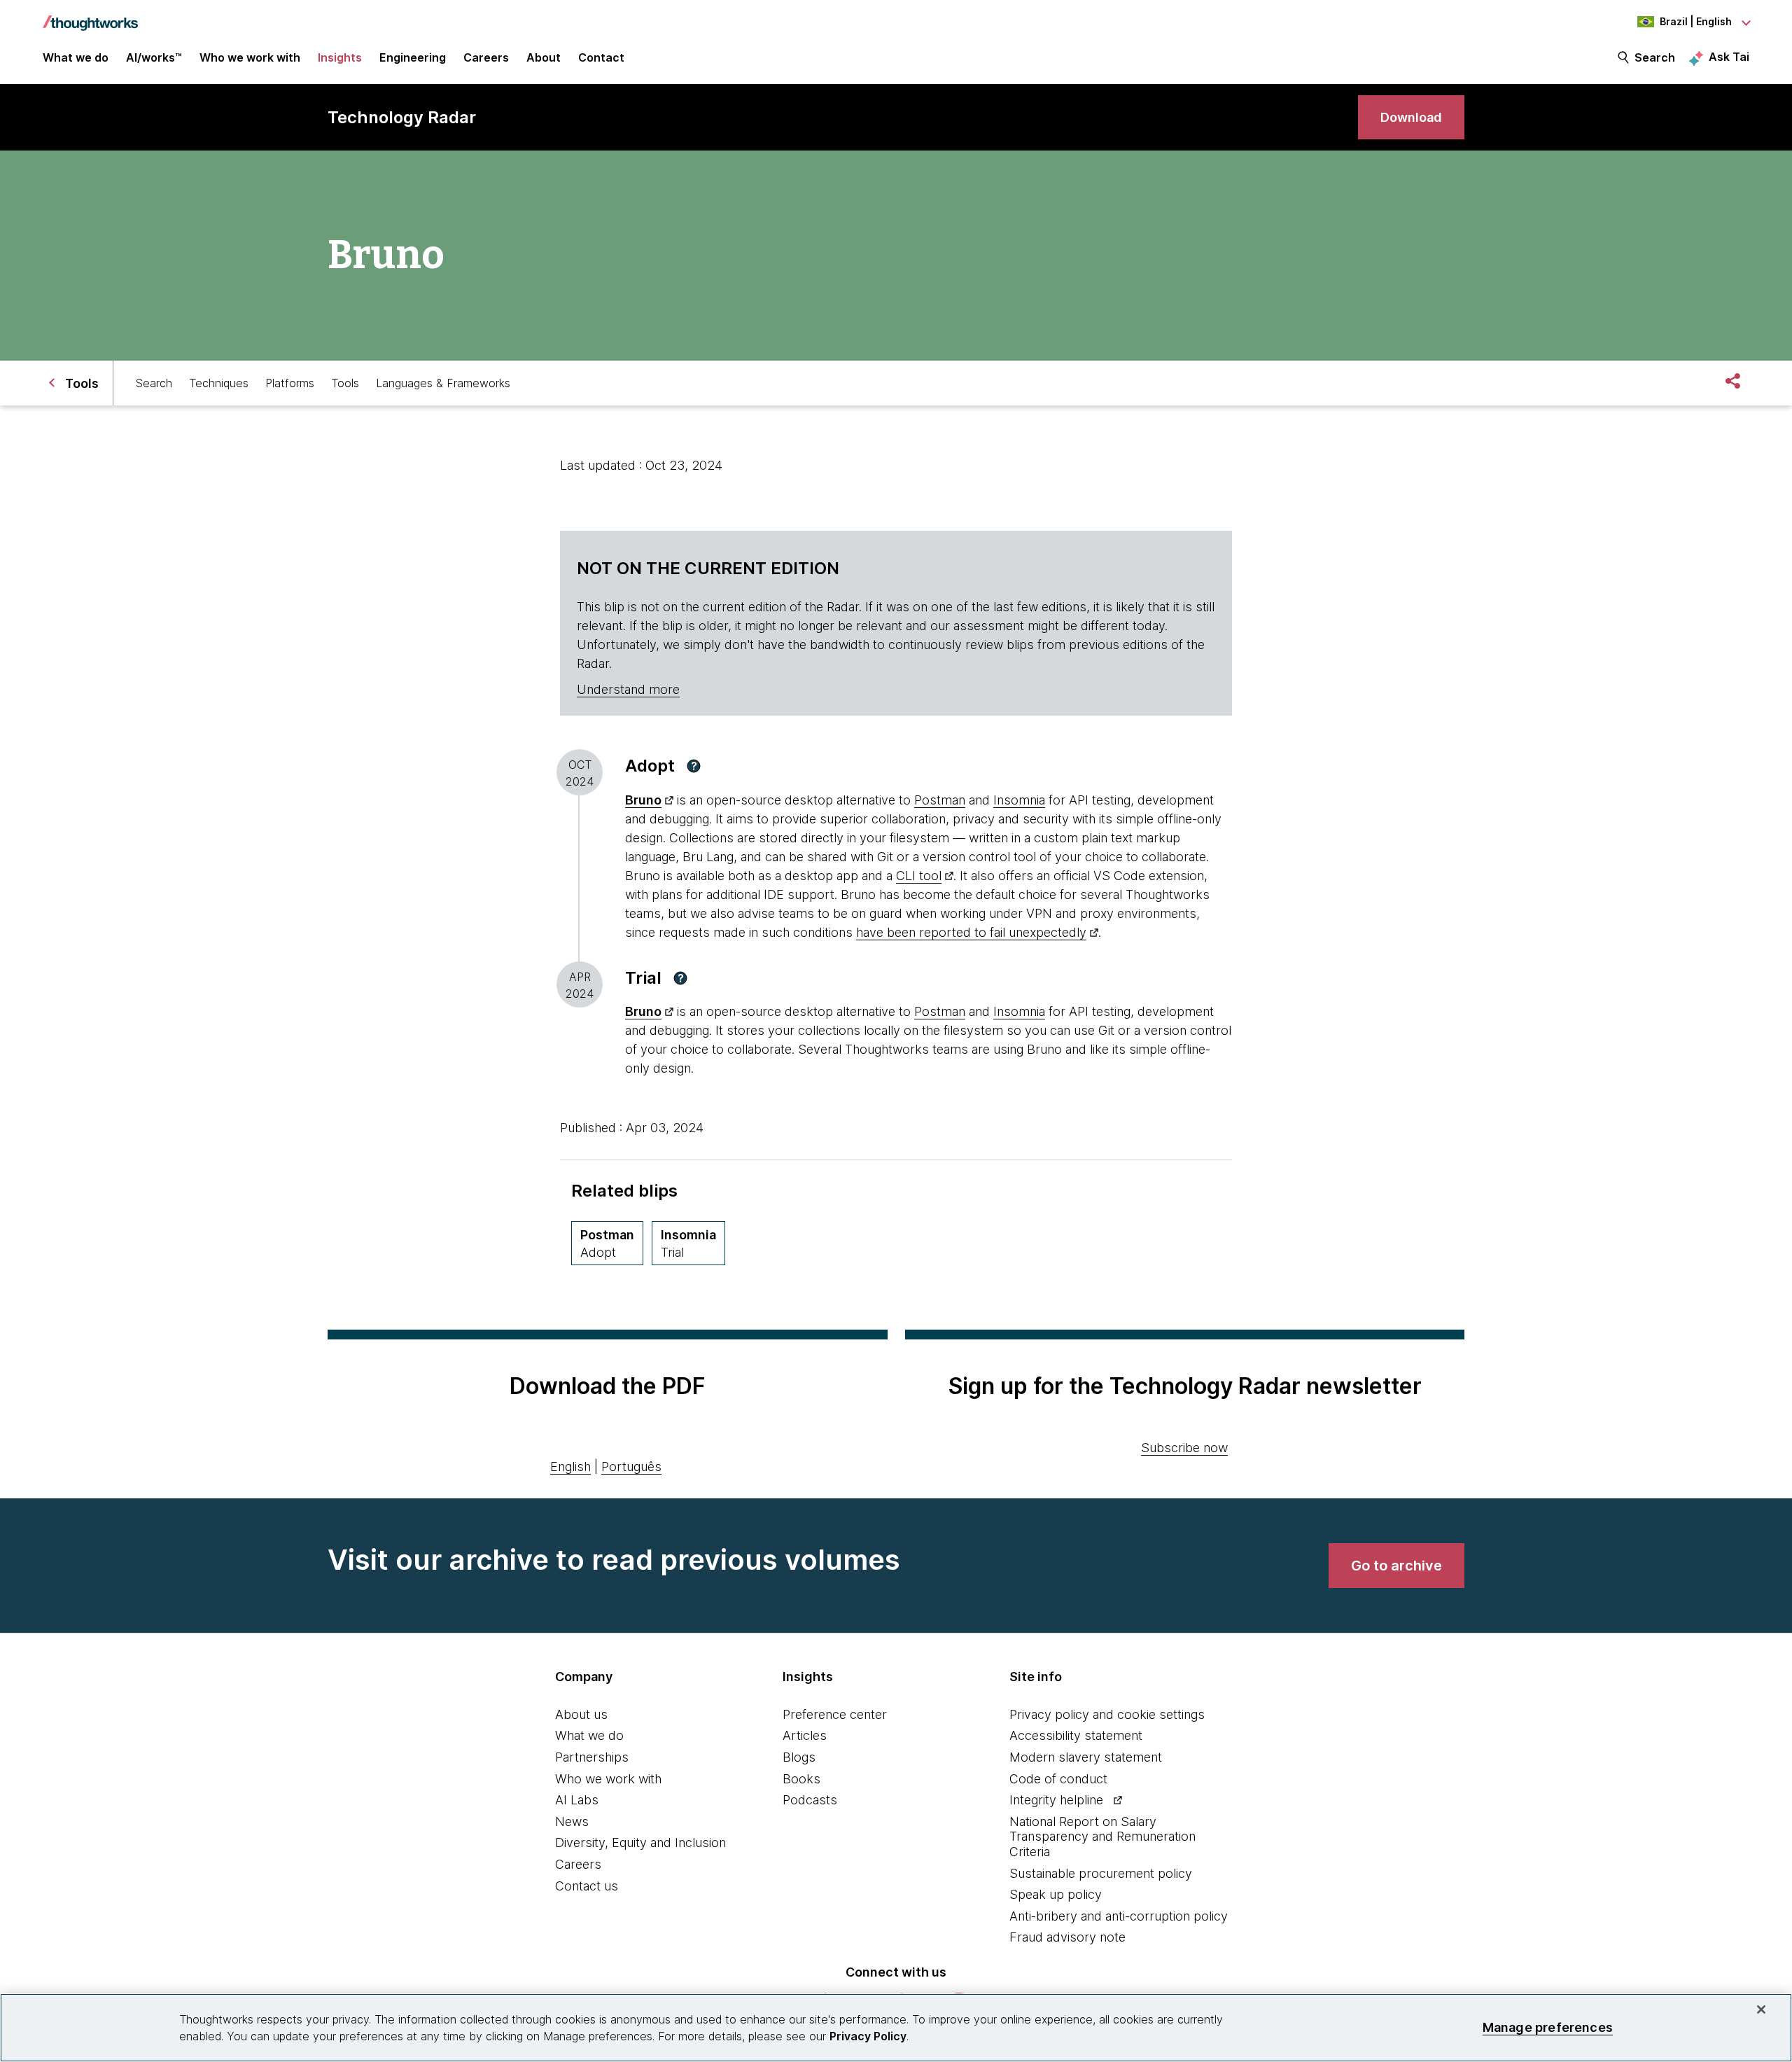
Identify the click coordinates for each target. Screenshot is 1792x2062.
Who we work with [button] (250, 57)
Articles (805, 1735)
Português (631, 1467)
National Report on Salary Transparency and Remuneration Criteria (1102, 1837)
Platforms (290, 383)
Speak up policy (1056, 1894)
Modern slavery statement (1086, 1757)
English (570, 1467)
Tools (345, 383)
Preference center (835, 1714)
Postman (940, 800)
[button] (694, 766)
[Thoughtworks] (90, 16)
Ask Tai (1729, 57)
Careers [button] (486, 57)
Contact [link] (601, 57)
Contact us (587, 1886)
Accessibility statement (1076, 1735)
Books (801, 1779)
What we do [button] (76, 57)
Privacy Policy (868, 2036)
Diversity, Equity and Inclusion (640, 1842)
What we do (589, 1735)
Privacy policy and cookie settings (1107, 1714)
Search (1655, 57)
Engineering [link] (413, 57)
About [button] (544, 57)
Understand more (628, 689)
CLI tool (919, 876)
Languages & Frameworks (443, 383)
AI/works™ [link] (154, 57)
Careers (578, 1864)
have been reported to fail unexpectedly (971, 932)
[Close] (1761, 2009)
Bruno (643, 800)
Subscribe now (1184, 1448)
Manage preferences (1548, 2027)
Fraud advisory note (1067, 1937)
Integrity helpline (1056, 1800)
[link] (1411, 117)
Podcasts (810, 1800)
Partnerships (592, 1757)
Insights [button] (340, 57)
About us (581, 1714)
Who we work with (608, 1779)
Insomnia (1019, 800)
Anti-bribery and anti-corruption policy (1119, 1916)
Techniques (219, 383)
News (572, 1821)
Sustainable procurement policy (1101, 1873)
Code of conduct (1058, 1779)
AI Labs (577, 1800)
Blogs (799, 1757)
